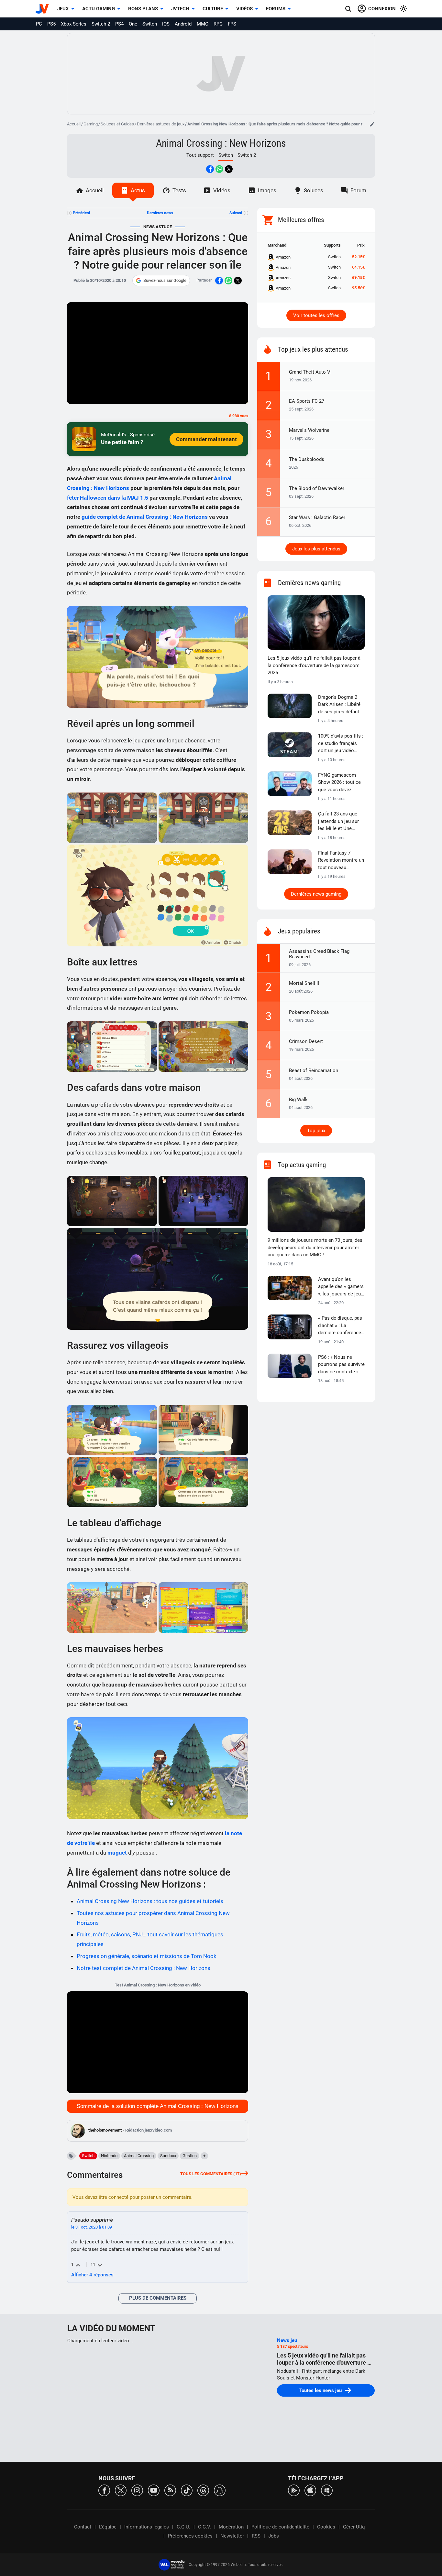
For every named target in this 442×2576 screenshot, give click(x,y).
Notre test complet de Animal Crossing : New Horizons (144, 1968)
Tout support (200, 155)
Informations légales (147, 2527)
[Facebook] (104, 2490)
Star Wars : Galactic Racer (317, 517)
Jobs (274, 2536)
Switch (150, 24)
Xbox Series (74, 24)
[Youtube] (154, 2490)
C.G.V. (204, 2527)
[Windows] (327, 2490)
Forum (358, 190)
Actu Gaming (99, 9)
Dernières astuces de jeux (161, 124)
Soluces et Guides (117, 124)
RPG (218, 24)
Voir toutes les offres (316, 315)
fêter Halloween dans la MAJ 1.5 (108, 498)
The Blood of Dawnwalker (317, 488)
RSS (256, 2536)
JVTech (180, 9)
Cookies (326, 2527)
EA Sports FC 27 (307, 401)
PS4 (119, 24)
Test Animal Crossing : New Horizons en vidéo (158, 1985)
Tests (179, 190)
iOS (166, 24)
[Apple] (310, 2490)
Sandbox (168, 2156)
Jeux (63, 9)
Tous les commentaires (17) (211, 2174)
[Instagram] (137, 2490)
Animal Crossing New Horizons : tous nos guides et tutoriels (150, 1901)
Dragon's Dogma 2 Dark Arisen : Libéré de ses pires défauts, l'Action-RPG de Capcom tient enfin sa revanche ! (340, 705)
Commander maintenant (206, 439)
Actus (138, 190)
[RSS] (170, 2490)
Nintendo (109, 2156)
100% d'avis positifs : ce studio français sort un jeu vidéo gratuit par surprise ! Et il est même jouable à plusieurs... (341, 744)
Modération (231, 2527)
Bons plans (143, 9)
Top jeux (316, 1131)
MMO (203, 24)
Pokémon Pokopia (309, 1012)
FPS (232, 24)
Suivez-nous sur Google (165, 280)
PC (39, 24)
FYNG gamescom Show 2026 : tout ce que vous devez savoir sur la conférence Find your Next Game (341, 783)
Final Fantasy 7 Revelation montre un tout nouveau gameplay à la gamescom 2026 (341, 861)
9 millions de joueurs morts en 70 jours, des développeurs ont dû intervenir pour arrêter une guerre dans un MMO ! (315, 1247)
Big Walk (298, 1100)
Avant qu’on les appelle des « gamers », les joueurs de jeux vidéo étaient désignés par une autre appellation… (341, 1287)
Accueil (74, 124)
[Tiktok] (187, 2490)
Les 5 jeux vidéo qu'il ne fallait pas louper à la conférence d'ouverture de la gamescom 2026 (314, 665)
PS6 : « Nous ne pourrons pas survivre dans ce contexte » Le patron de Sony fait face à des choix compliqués (341, 1365)
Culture (213, 9)
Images (267, 190)
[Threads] (203, 2490)
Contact (83, 2527)
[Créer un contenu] (372, 124)
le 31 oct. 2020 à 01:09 (92, 2227)
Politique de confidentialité (280, 2527)
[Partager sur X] (229, 169)
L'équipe (108, 2527)
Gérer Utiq (354, 2527)
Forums (276, 9)
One (133, 24)
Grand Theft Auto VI (310, 372)
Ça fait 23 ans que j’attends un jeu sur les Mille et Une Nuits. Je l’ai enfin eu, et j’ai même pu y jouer (341, 822)
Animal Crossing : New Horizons (221, 143)
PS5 (51, 24)
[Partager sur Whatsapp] (219, 169)
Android (183, 24)
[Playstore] (294, 2490)
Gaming (91, 124)
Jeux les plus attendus (316, 549)
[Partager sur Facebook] (210, 169)
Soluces (314, 190)
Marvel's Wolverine (309, 430)
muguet (117, 1853)
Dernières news (160, 213)
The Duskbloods (307, 459)
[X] (121, 2490)
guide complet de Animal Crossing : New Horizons (145, 517)
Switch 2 (101, 24)
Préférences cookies (190, 2536)
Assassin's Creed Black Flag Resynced (319, 954)
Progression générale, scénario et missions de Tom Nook (147, 1956)
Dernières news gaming (316, 894)
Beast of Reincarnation (314, 1070)
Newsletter (232, 2536)
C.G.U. (183, 2527)
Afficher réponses (92, 2275)
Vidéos (244, 9)
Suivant (236, 213)
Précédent (82, 213)
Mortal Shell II (304, 983)
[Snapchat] (220, 2490)
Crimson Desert (306, 1041)
